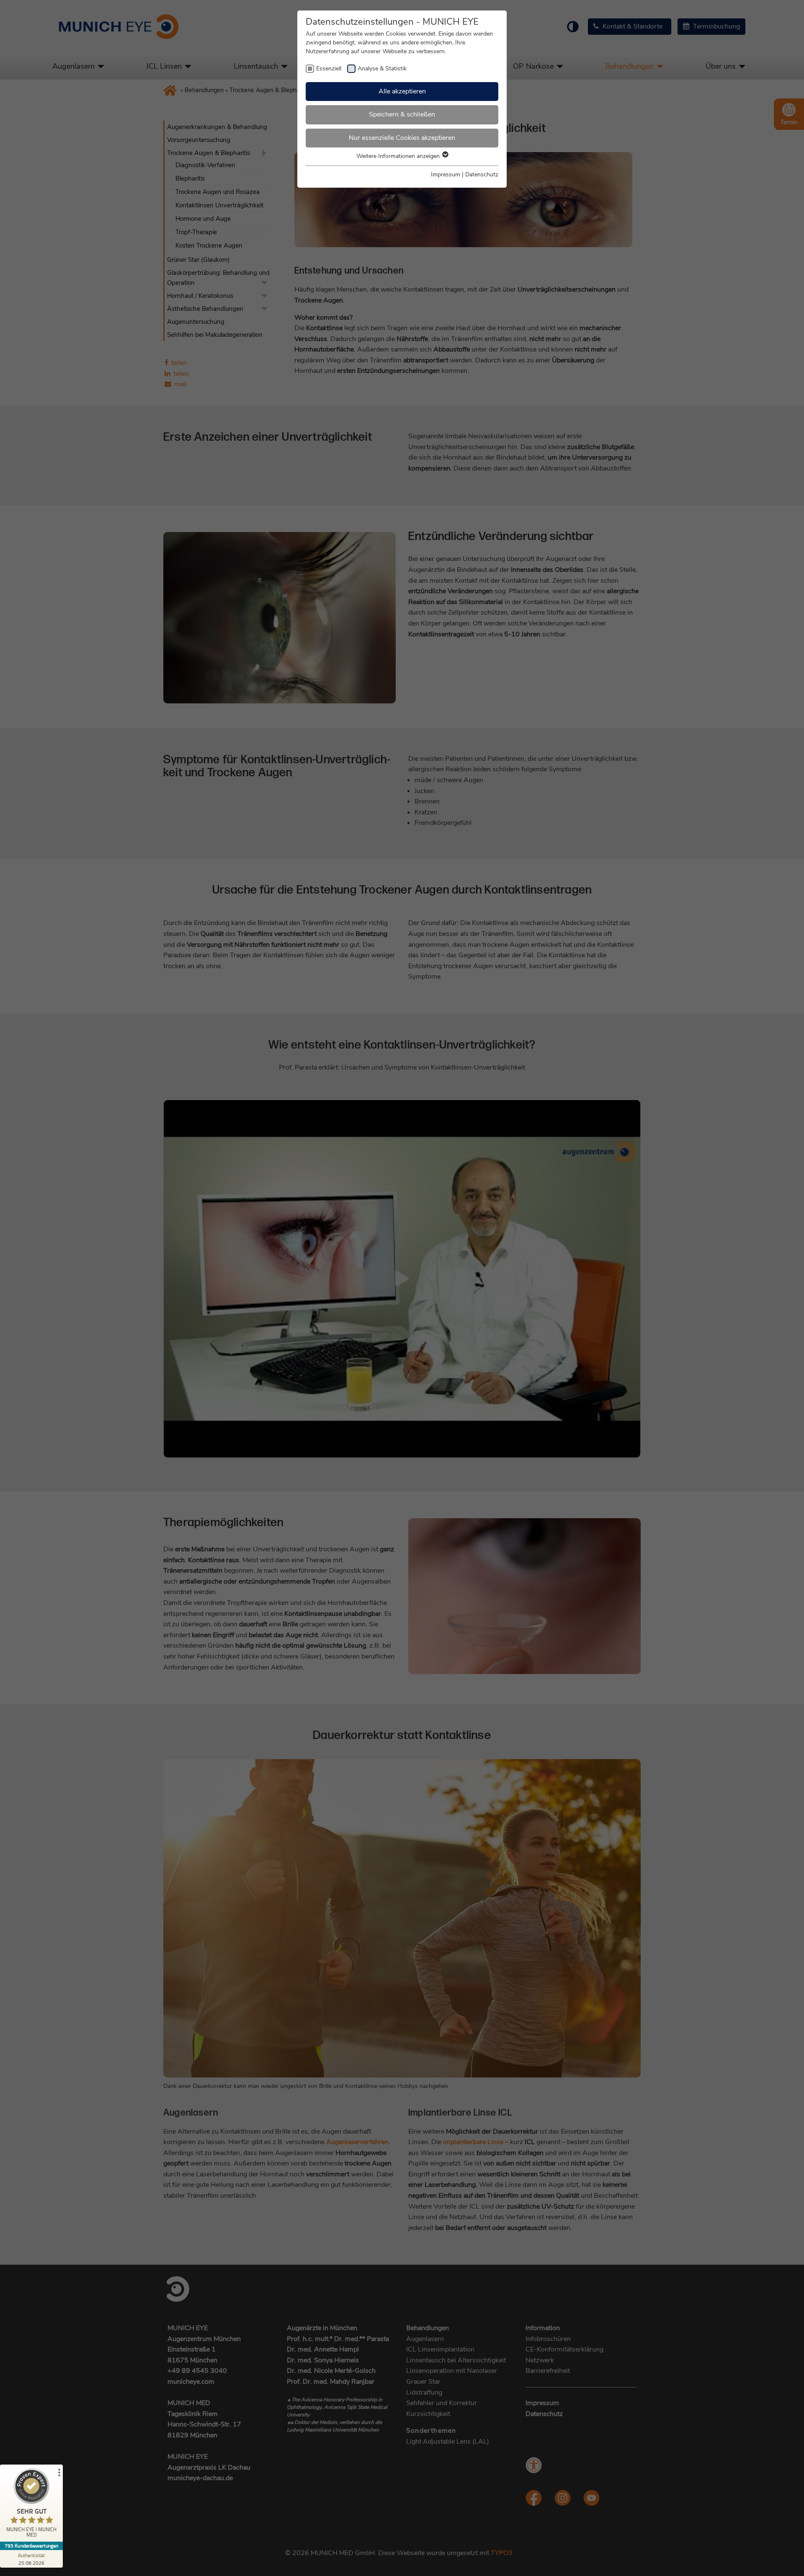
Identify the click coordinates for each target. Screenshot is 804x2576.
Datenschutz (482, 174)
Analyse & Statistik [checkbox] (382, 68)
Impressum (446, 174)
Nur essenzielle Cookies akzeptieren (402, 138)
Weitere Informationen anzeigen (399, 156)
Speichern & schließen (402, 114)
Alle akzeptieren (402, 91)
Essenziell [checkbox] (329, 68)
